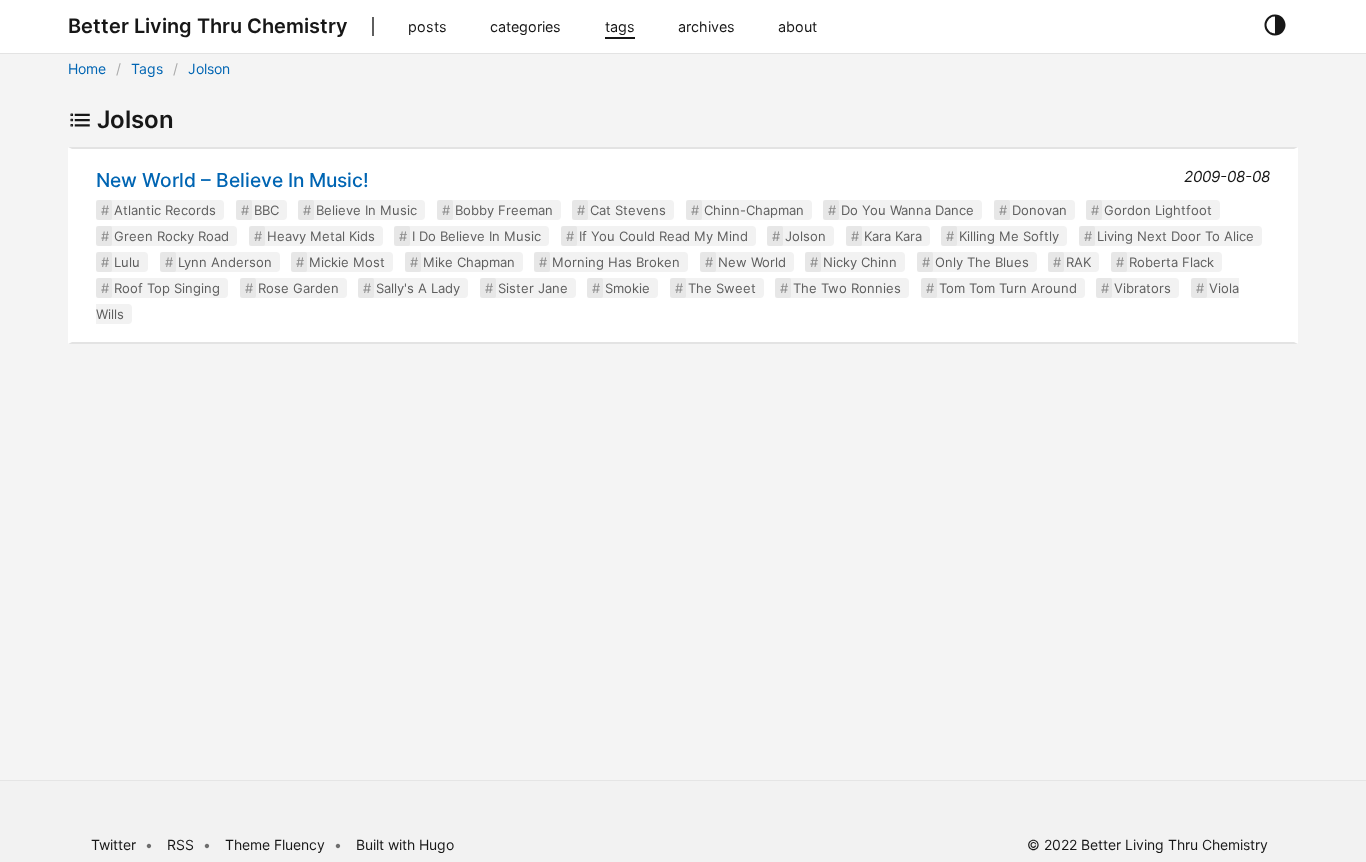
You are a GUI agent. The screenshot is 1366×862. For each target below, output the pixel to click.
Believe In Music (366, 210)
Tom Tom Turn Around (1008, 288)
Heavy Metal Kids (321, 236)
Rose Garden (298, 288)
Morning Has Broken (616, 262)
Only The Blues (982, 262)
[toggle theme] (1274, 26)
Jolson (209, 68)
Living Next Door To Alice (1175, 236)
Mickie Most (347, 262)
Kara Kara (893, 236)
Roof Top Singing (167, 288)
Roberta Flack (1171, 262)
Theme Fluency (277, 844)
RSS (180, 844)
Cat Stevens (628, 210)
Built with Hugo (405, 844)
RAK (1078, 262)
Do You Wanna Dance (907, 210)
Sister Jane (533, 288)
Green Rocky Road (171, 236)
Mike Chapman (469, 262)
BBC (266, 210)
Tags (147, 68)
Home (87, 68)
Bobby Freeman (504, 210)
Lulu (127, 262)
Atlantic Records (165, 210)
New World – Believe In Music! (232, 180)
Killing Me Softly (1009, 236)
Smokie (627, 288)
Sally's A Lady (418, 288)
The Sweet (722, 288)
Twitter (113, 844)
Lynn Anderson (225, 262)
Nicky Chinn (860, 262)
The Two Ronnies (847, 288)
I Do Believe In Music (476, 236)
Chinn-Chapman (754, 210)
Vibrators (1142, 288)
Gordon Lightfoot (1158, 210)
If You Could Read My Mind (663, 236)
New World (752, 262)
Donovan (1039, 210)
